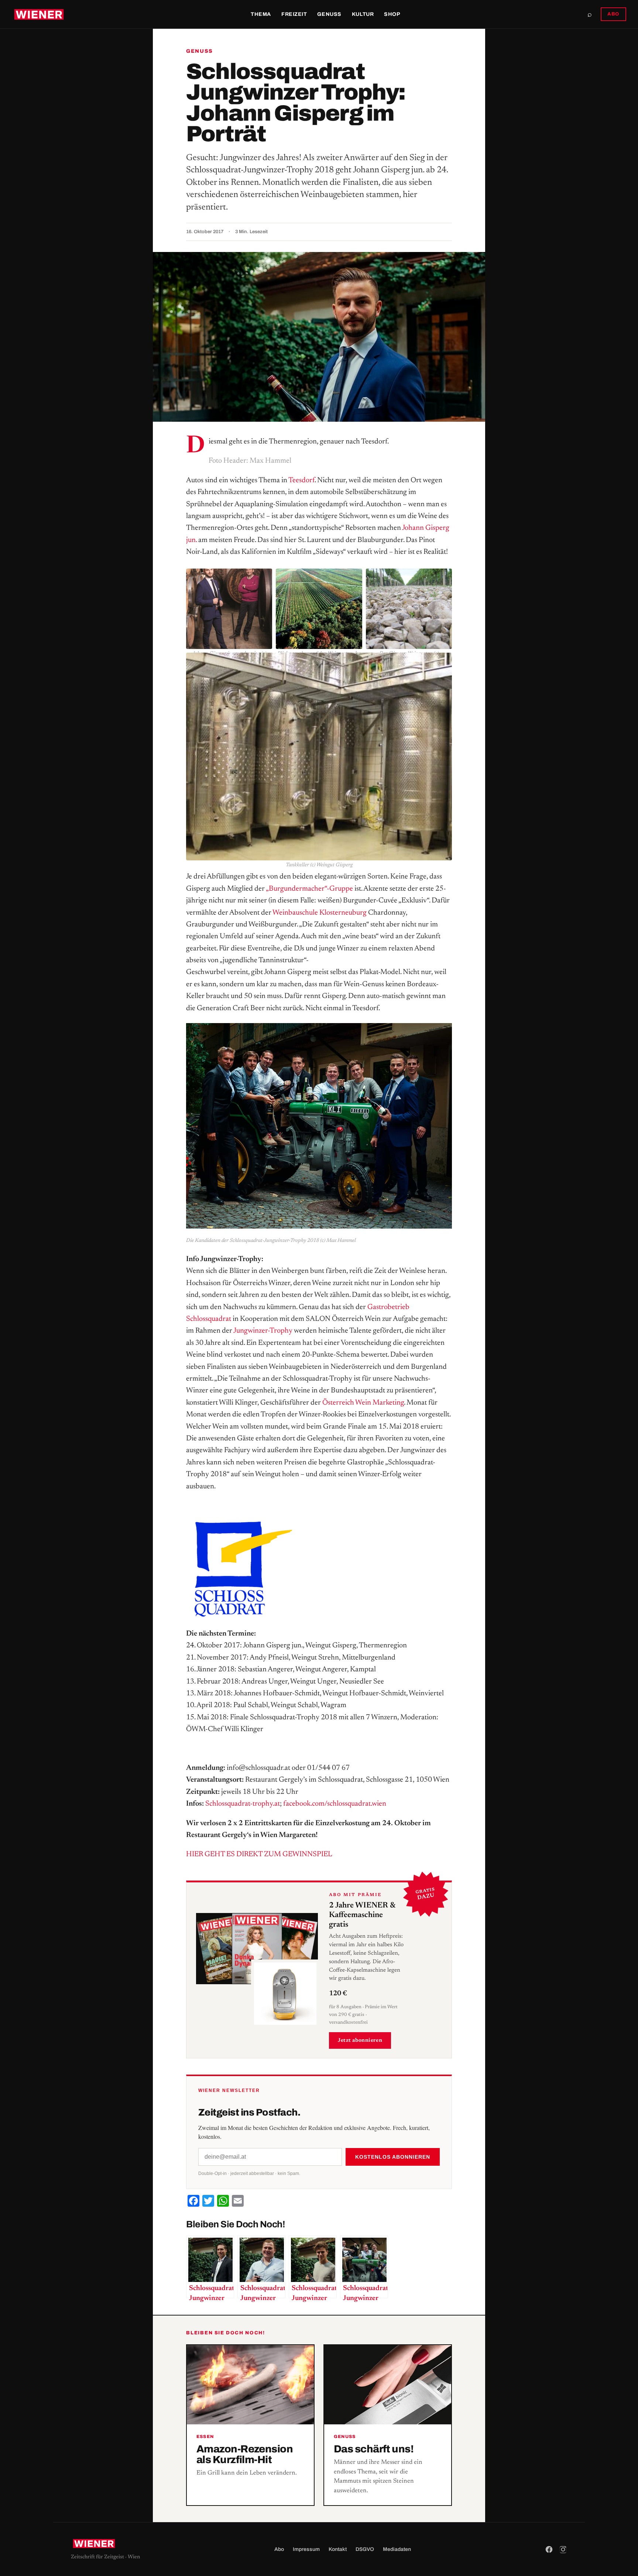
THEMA (261, 14)
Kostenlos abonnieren (393, 2157)
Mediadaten (397, 2549)
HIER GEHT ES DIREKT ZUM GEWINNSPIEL (259, 1854)
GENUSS (329, 14)
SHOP (392, 14)
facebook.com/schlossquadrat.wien (335, 1804)
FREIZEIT (294, 14)
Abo (279, 2549)
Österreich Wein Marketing (363, 1403)
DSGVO (365, 2549)
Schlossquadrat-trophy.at (243, 1804)
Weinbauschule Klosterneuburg (320, 913)
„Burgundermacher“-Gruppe (310, 889)
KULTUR (363, 14)
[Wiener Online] (39, 14)
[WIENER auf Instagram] (563, 2549)
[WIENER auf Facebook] (549, 2549)
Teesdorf (301, 480)
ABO (613, 14)
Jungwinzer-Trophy (263, 1331)
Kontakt (338, 2549)
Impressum (306, 2549)
